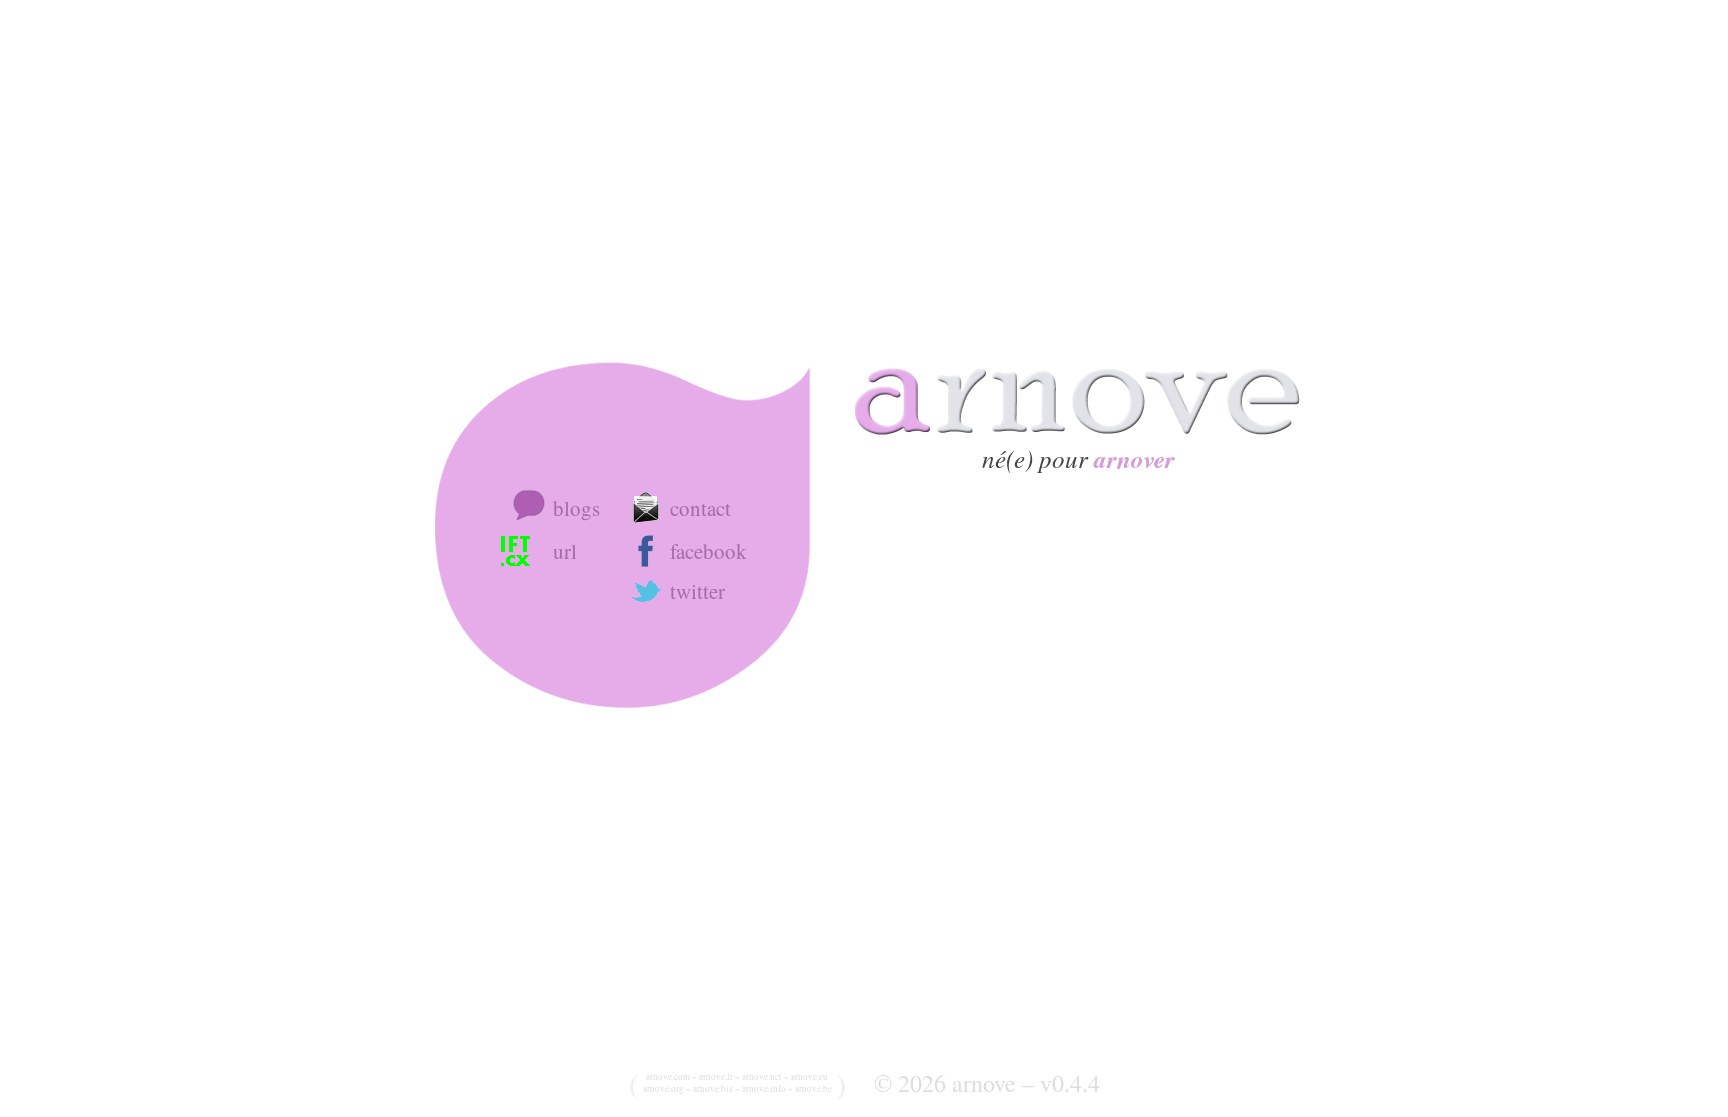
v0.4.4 (1070, 1083)
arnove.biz (713, 1089)
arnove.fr (716, 1077)
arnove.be (813, 1089)
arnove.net (762, 1077)
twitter (697, 591)
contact (700, 508)
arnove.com (668, 1077)
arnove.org (663, 1089)
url (565, 551)
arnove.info (764, 1089)
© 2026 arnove (945, 1083)
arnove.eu (809, 1077)
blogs (576, 508)
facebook (708, 551)
